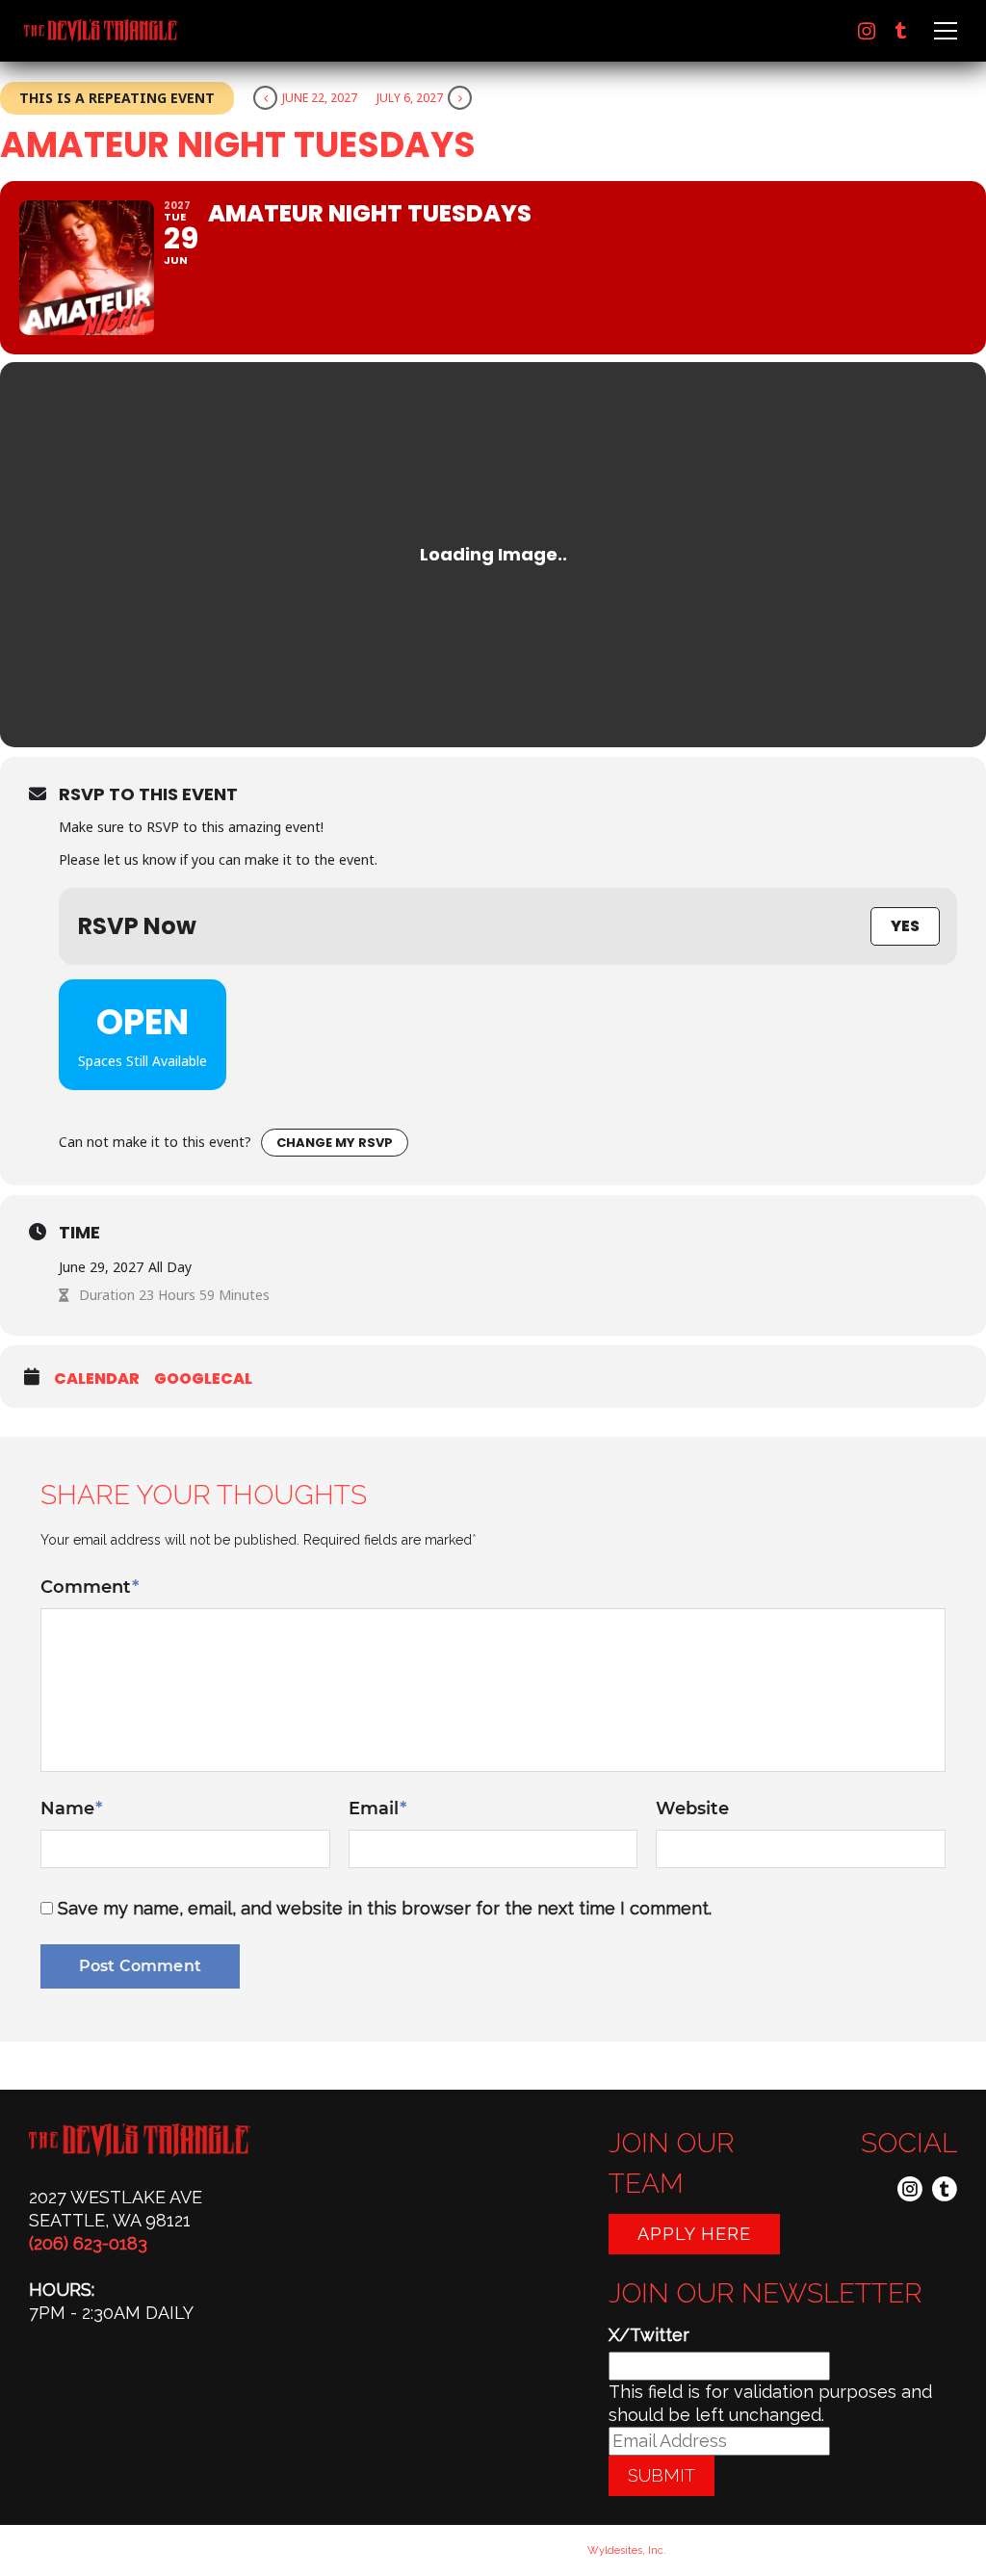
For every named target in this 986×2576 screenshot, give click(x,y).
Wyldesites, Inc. (627, 2550)
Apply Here (694, 2234)
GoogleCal (203, 1379)
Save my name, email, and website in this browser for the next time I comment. (385, 1908)
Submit (662, 2475)
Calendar (97, 1379)
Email (377, 1808)
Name (71, 1808)
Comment (90, 1587)
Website (692, 1808)
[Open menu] (943, 31)
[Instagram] (867, 31)
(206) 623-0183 (88, 2243)
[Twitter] (901, 31)
